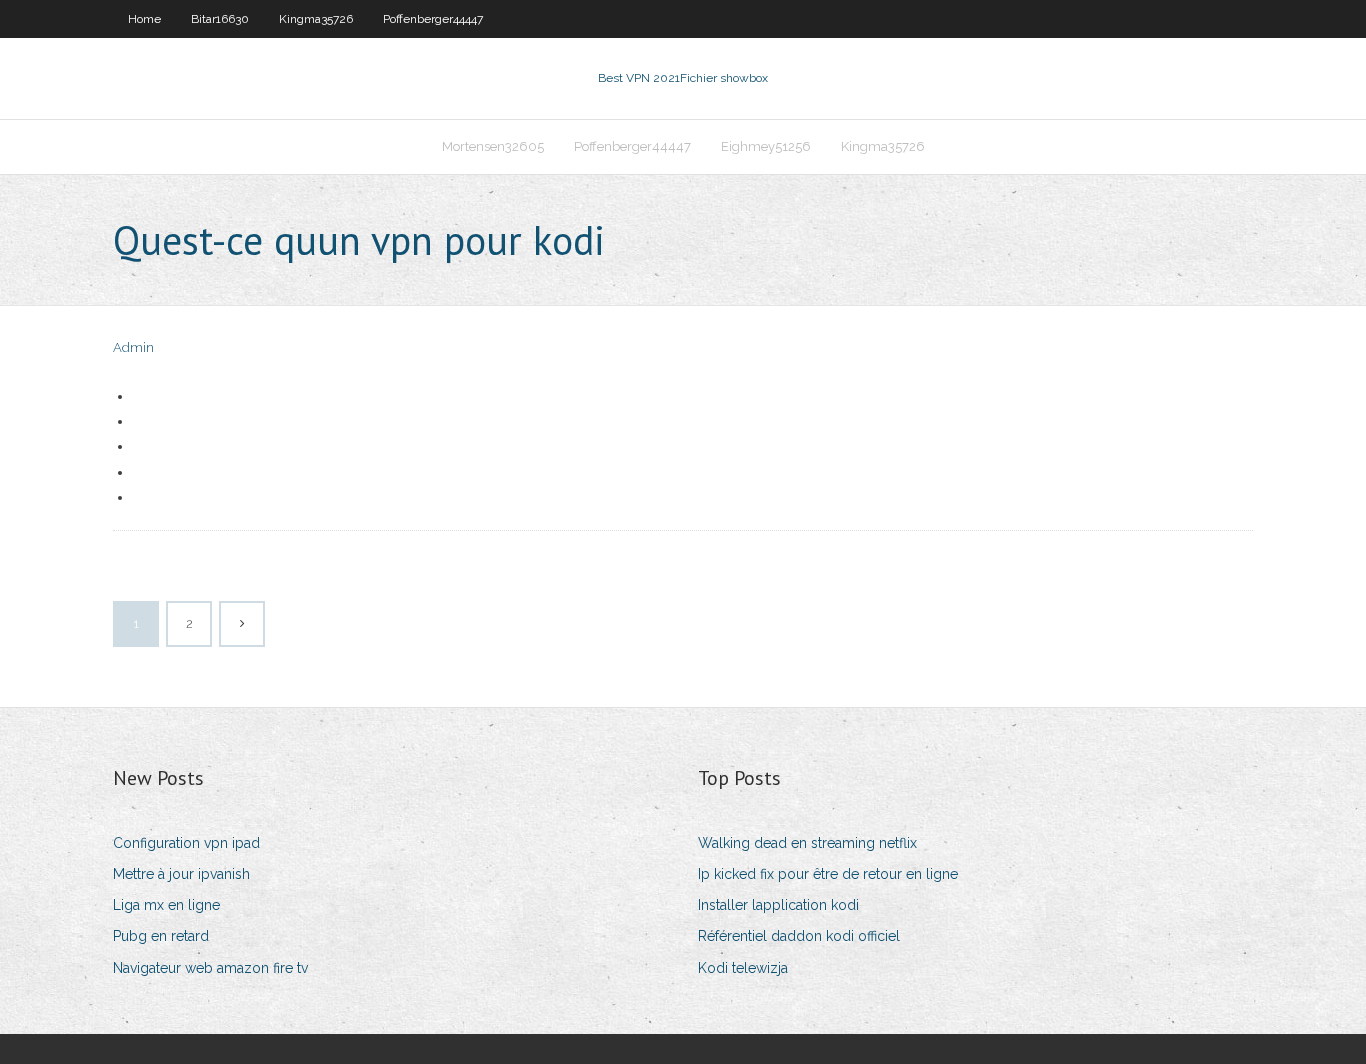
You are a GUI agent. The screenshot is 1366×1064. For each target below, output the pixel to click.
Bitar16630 (220, 19)
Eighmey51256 (766, 146)
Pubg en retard (161, 936)
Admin (133, 347)
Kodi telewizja (743, 968)
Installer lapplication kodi (778, 905)
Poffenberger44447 (433, 19)
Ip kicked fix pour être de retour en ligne (828, 874)
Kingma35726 (316, 19)
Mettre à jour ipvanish (181, 874)
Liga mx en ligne (166, 905)
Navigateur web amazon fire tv (210, 968)
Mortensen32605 (493, 146)
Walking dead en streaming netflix (807, 843)
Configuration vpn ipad (186, 843)
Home (144, 19)
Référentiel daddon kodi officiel (799, 936)
